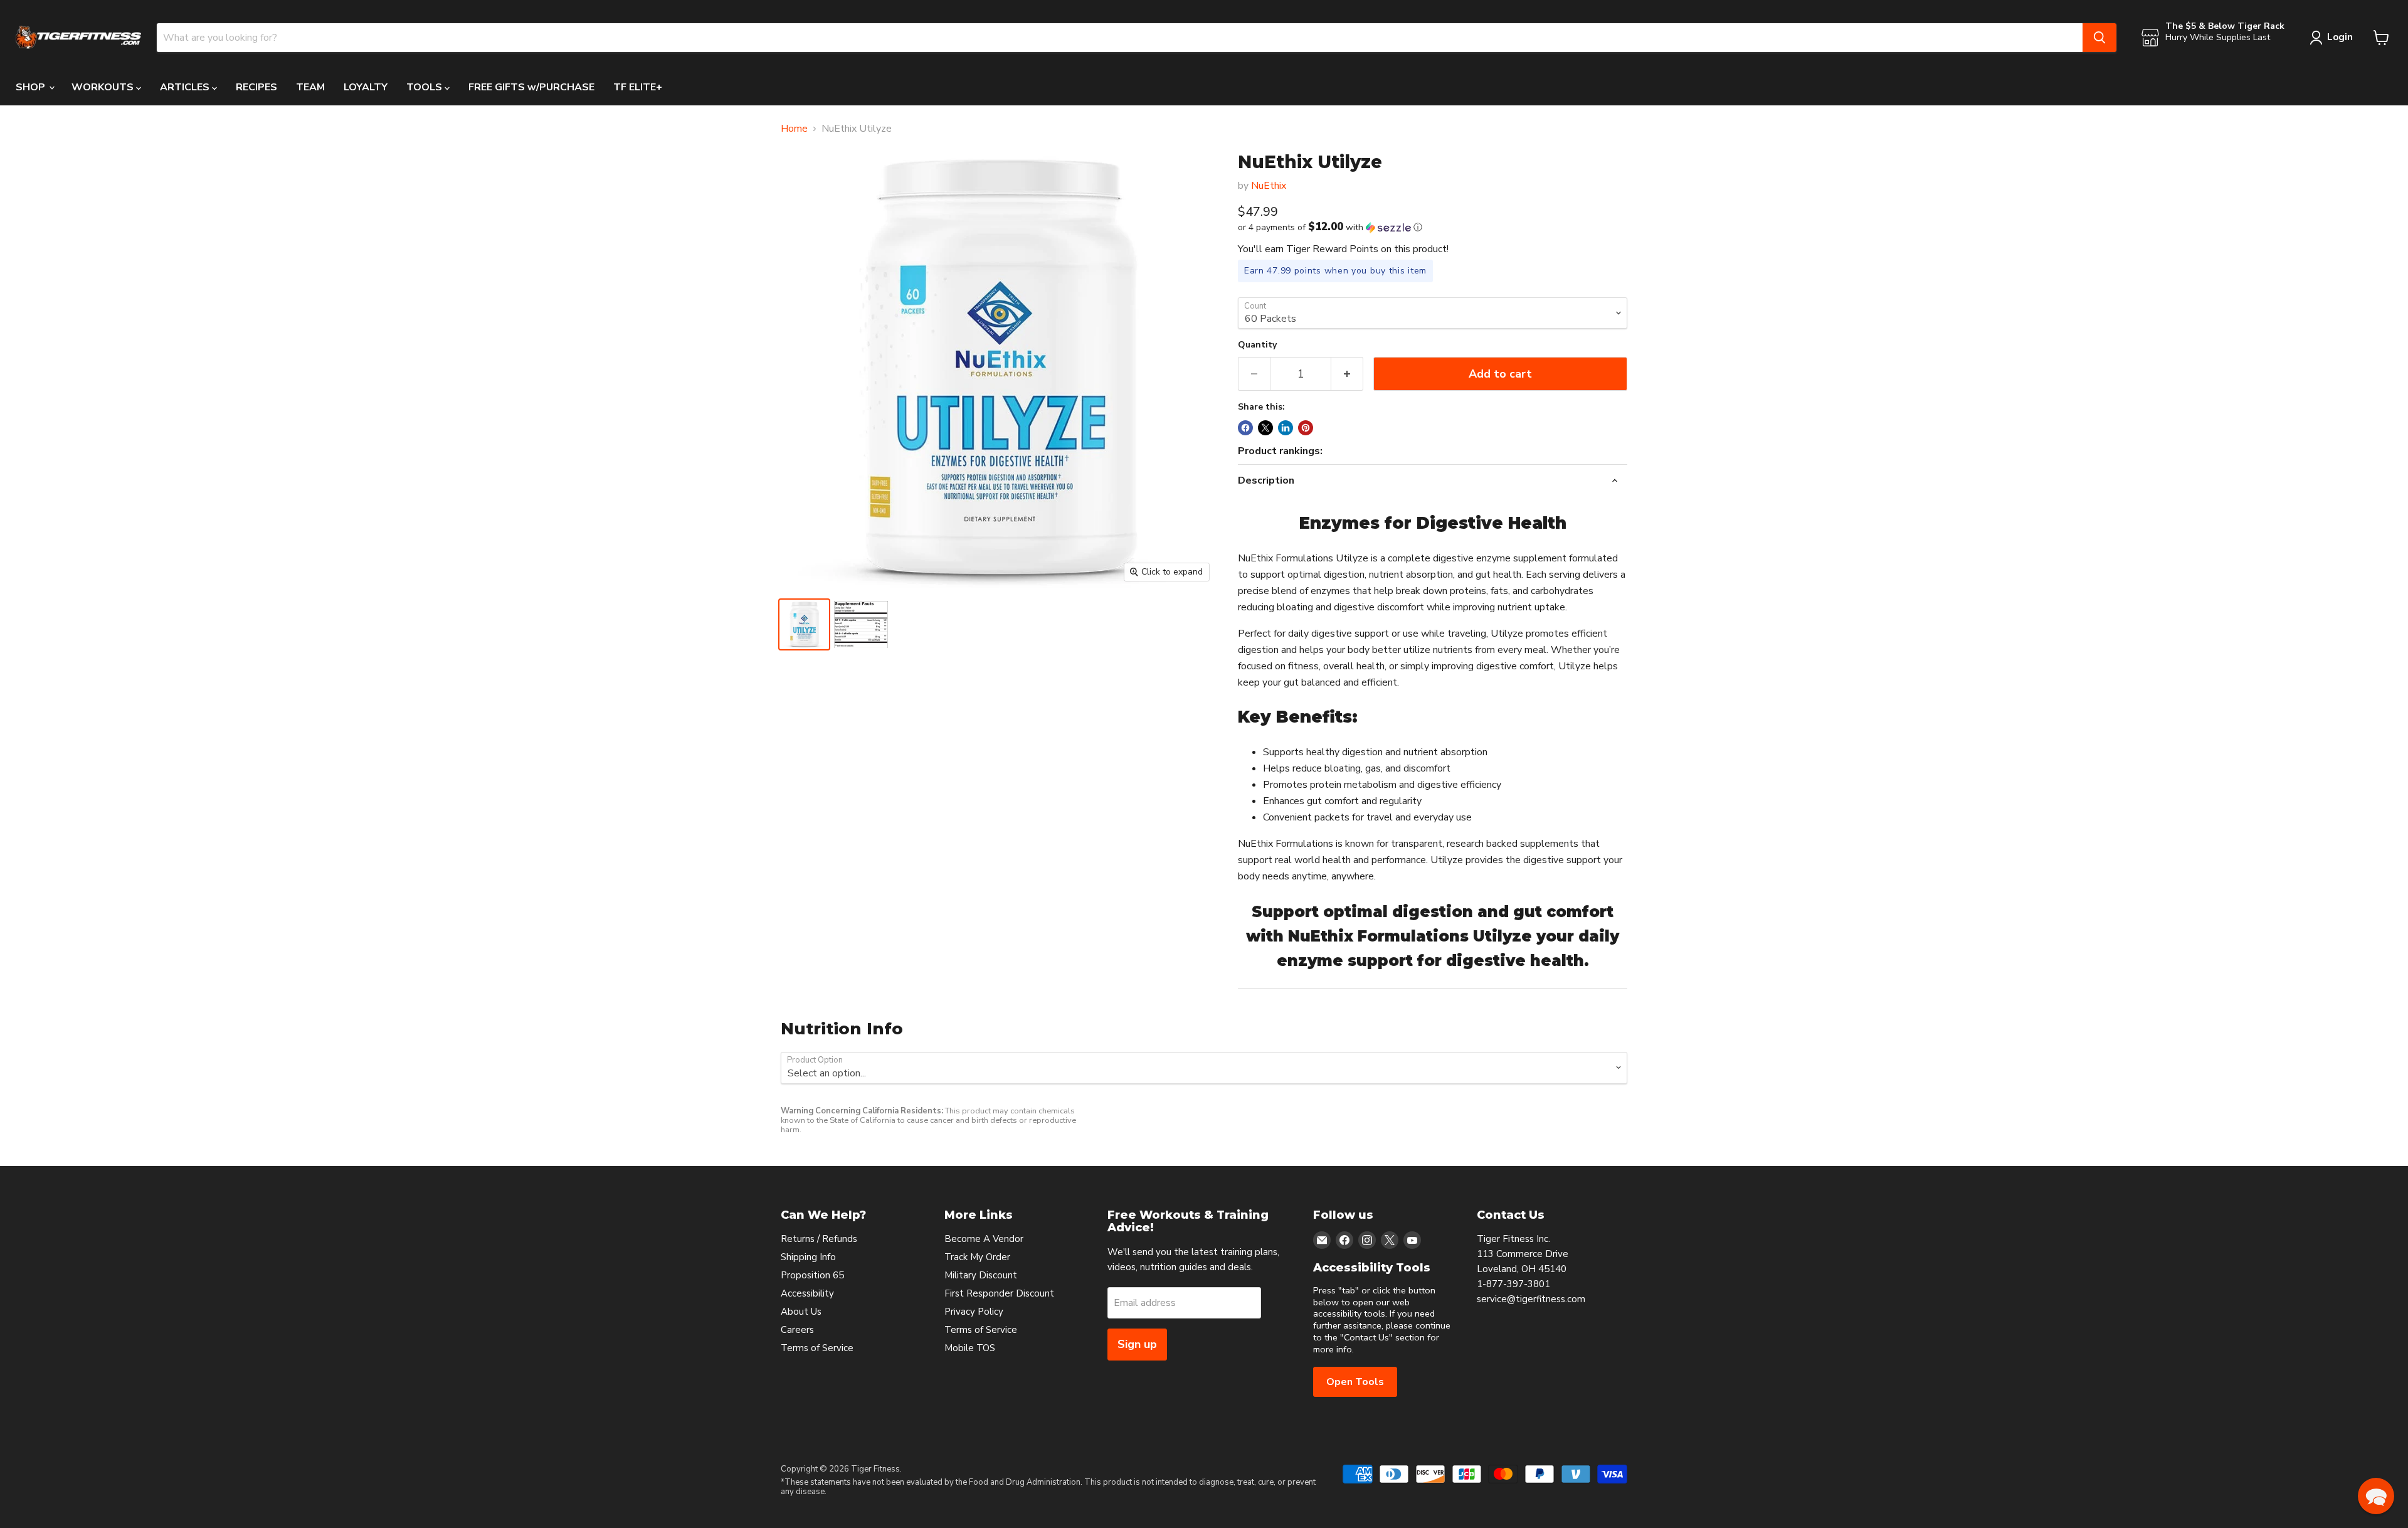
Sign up (1137, 1344)
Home (794, 129)
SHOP (32, 87)
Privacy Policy (974, 1312)
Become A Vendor (984, 1239)
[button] (1433, 227)
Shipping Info (808, 1257)
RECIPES (256, 87)
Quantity (1257, 345)
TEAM (310, 87)
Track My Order (977, 1257)
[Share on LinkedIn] (1286, 428)
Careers (797, 1330)
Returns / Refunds (819, 1239)
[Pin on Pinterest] (1306, 428)
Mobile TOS (970, 1348)
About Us (801, 1312)
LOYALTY (366, 87)
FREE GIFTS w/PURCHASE (531, 87)
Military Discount (981, 1275)
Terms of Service (817, 1348)
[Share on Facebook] (1245, 428)
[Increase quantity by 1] (1347, 374)
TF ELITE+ (638, 87)
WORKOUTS (104, 87)
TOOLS (425, 87)
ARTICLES (186, 87)
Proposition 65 (812, 1275)
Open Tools (1355, 1382)
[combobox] (1120, 38)
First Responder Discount (999, 1293)
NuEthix (1269, 186)
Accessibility (807, 1293)
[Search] (2099, 38)
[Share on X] (1265, 428)
